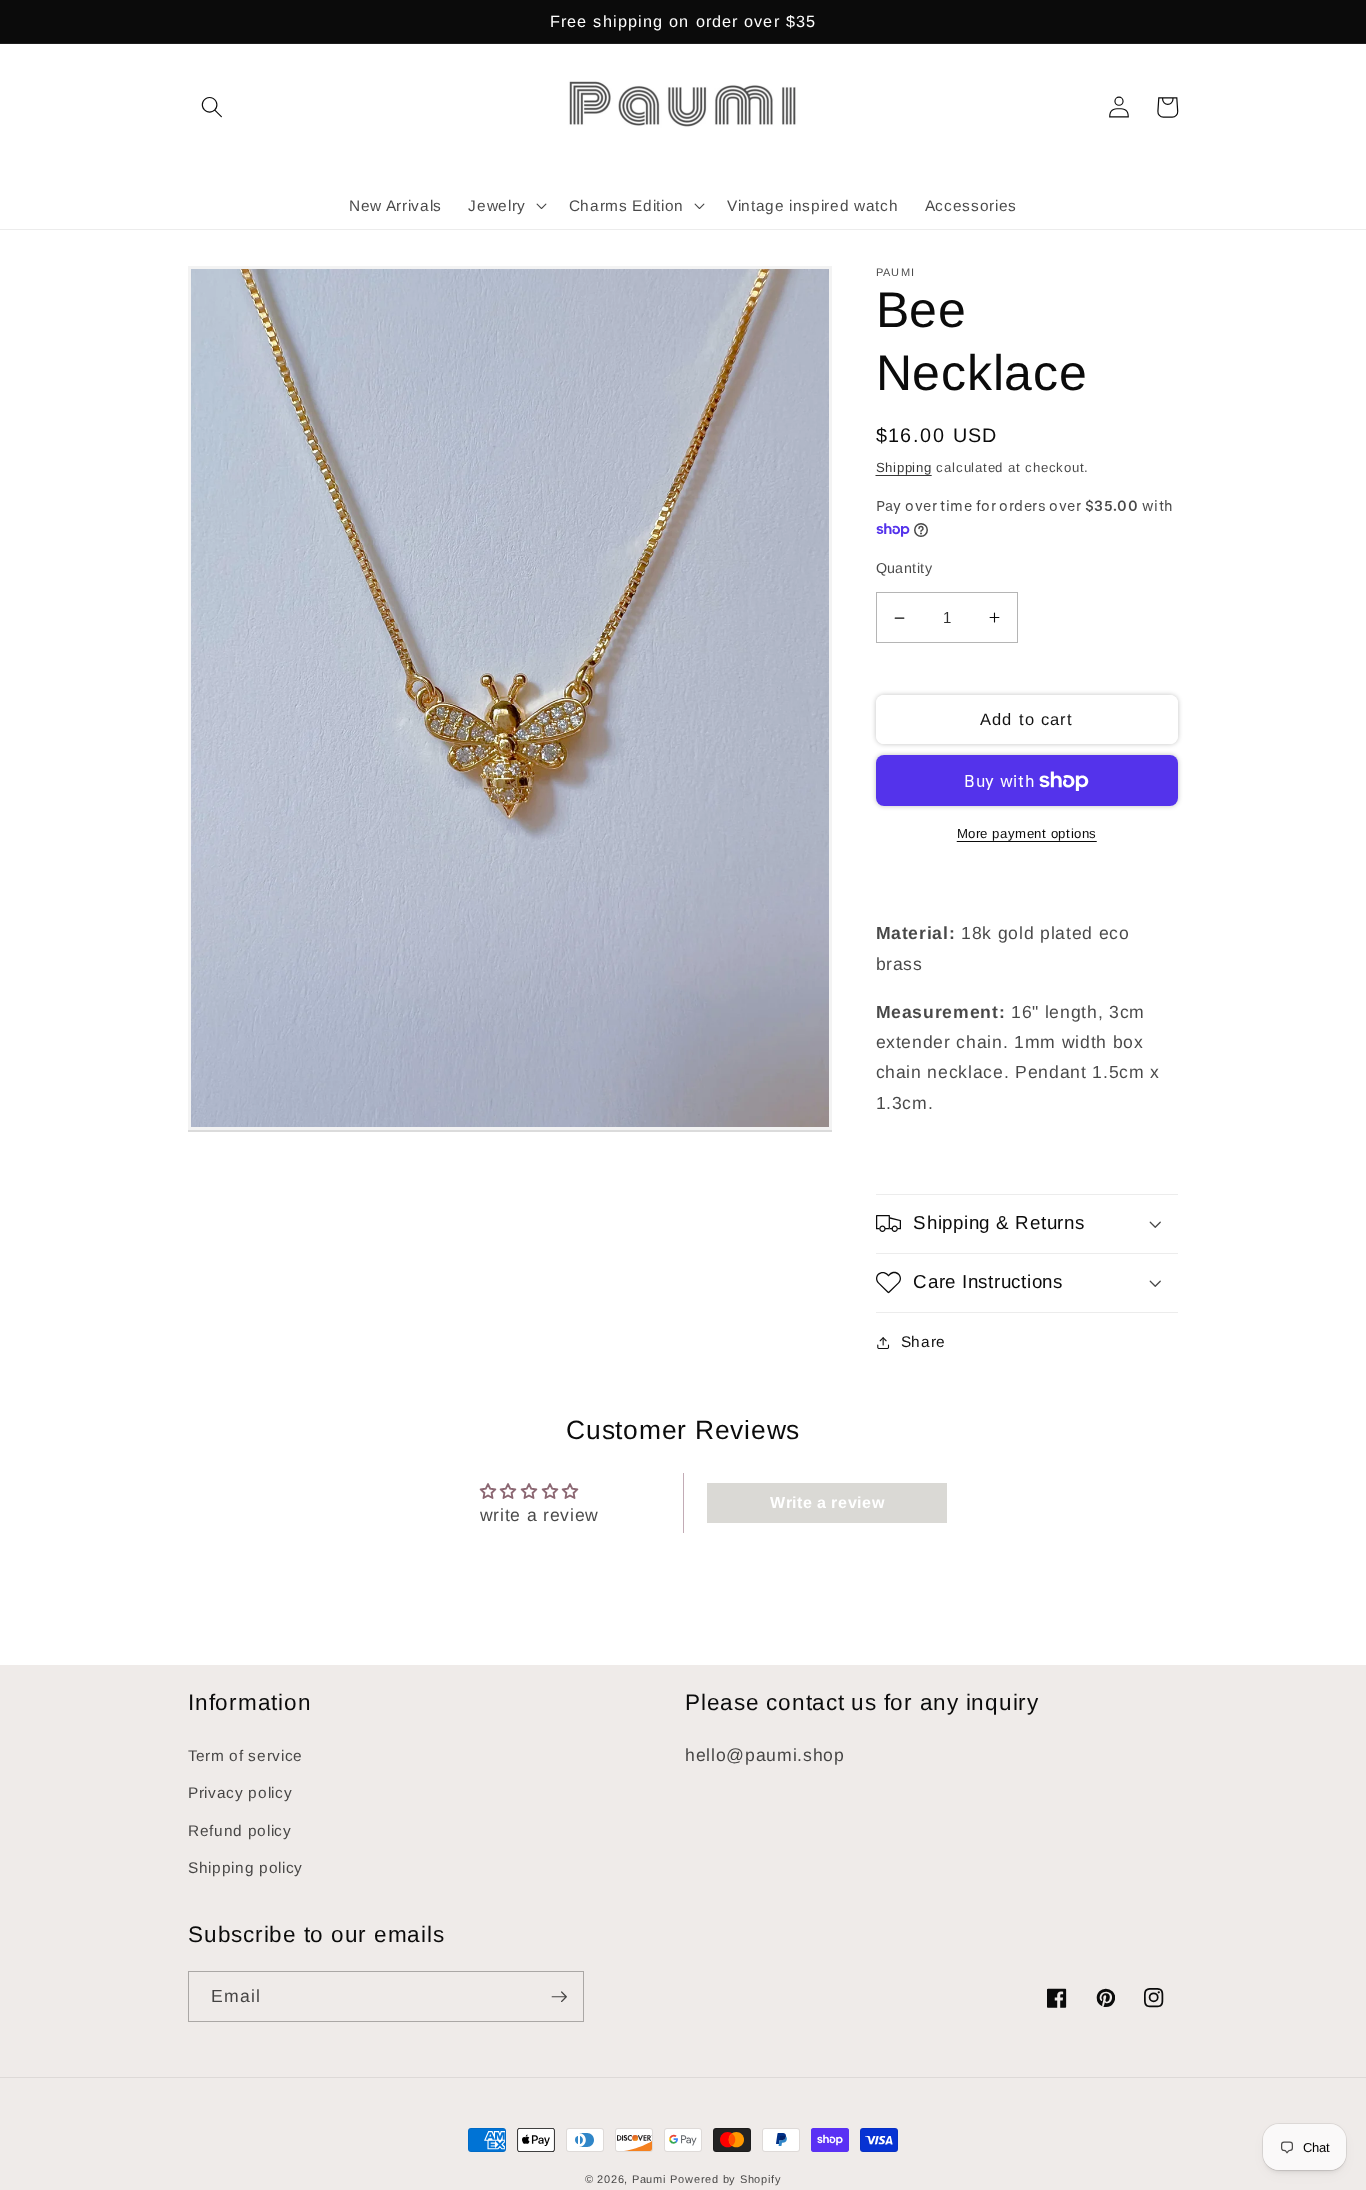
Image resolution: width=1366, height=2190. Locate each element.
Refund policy (240, 1830)
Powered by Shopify (725, 2179)
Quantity (904, 568)
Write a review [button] (827, 1502)
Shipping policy (245, 1867)
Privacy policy (240, 1792)
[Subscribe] (559, 1997)
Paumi (649, 2179)
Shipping (904, 467)
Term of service (245, 1755)
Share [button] (923, 1341)
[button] (212, 107)
